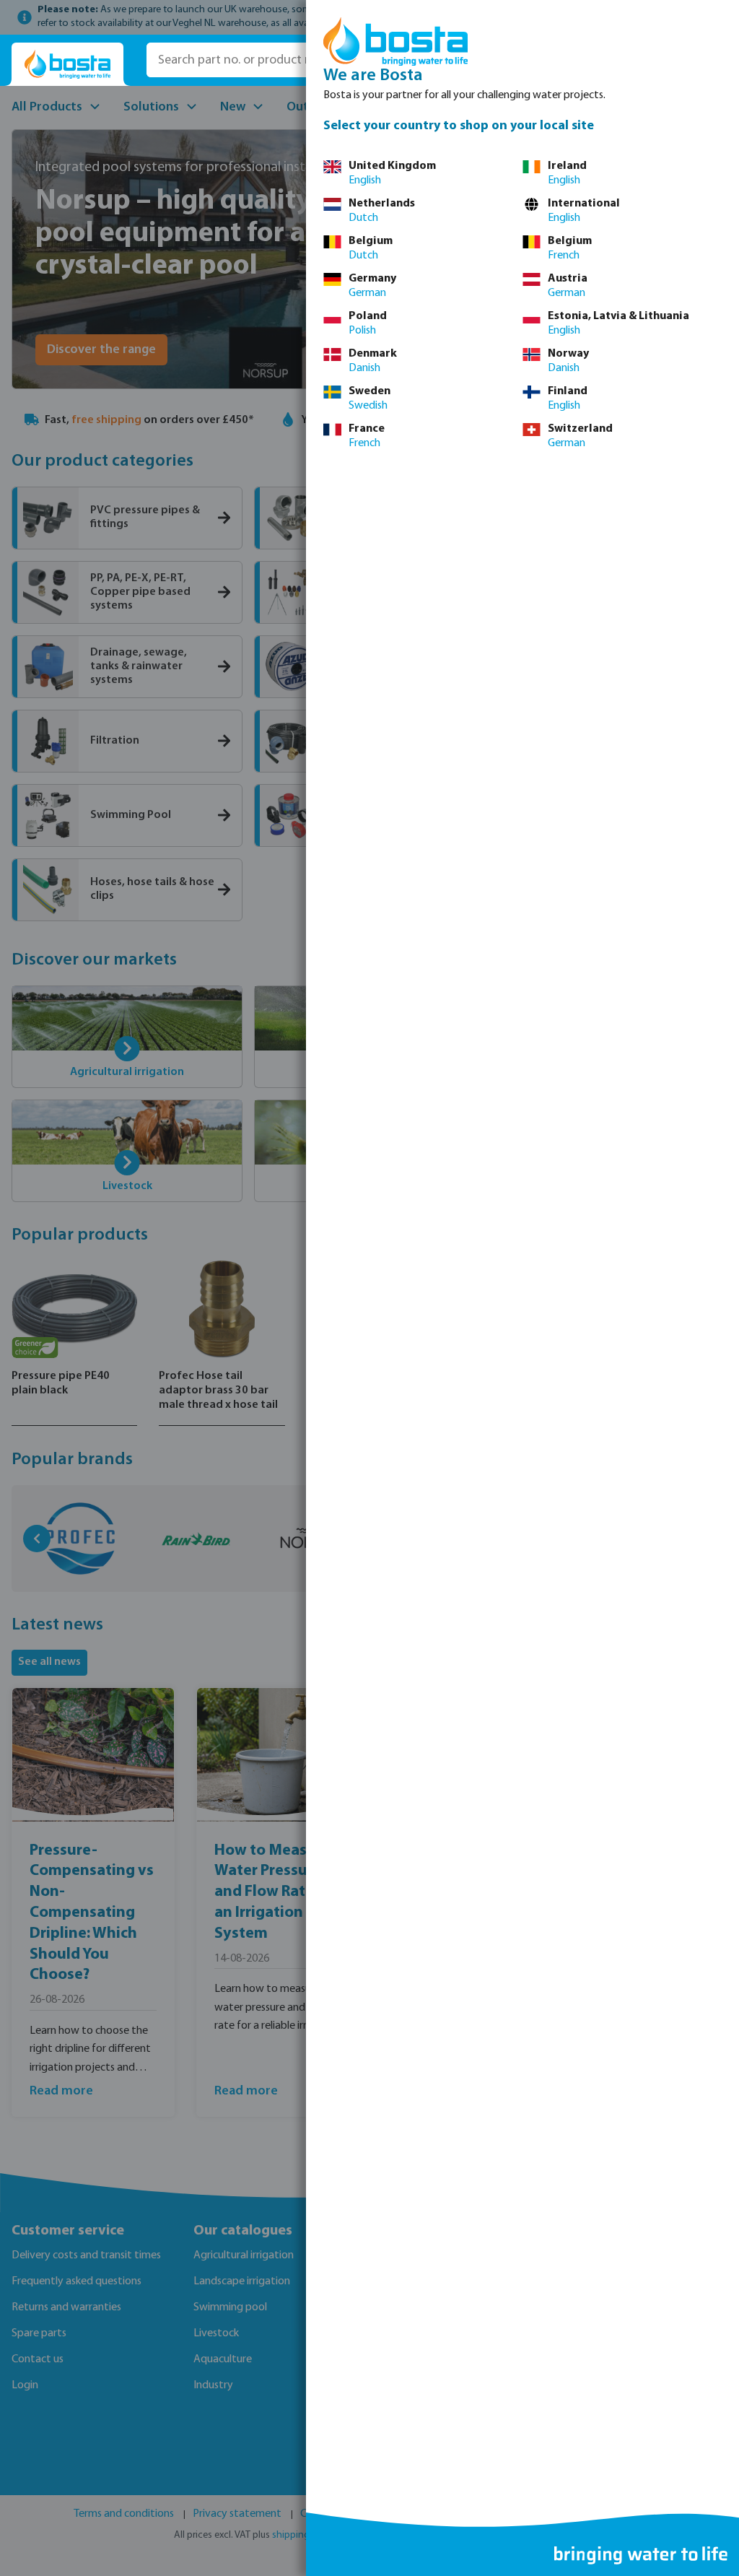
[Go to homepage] (67, 65)
